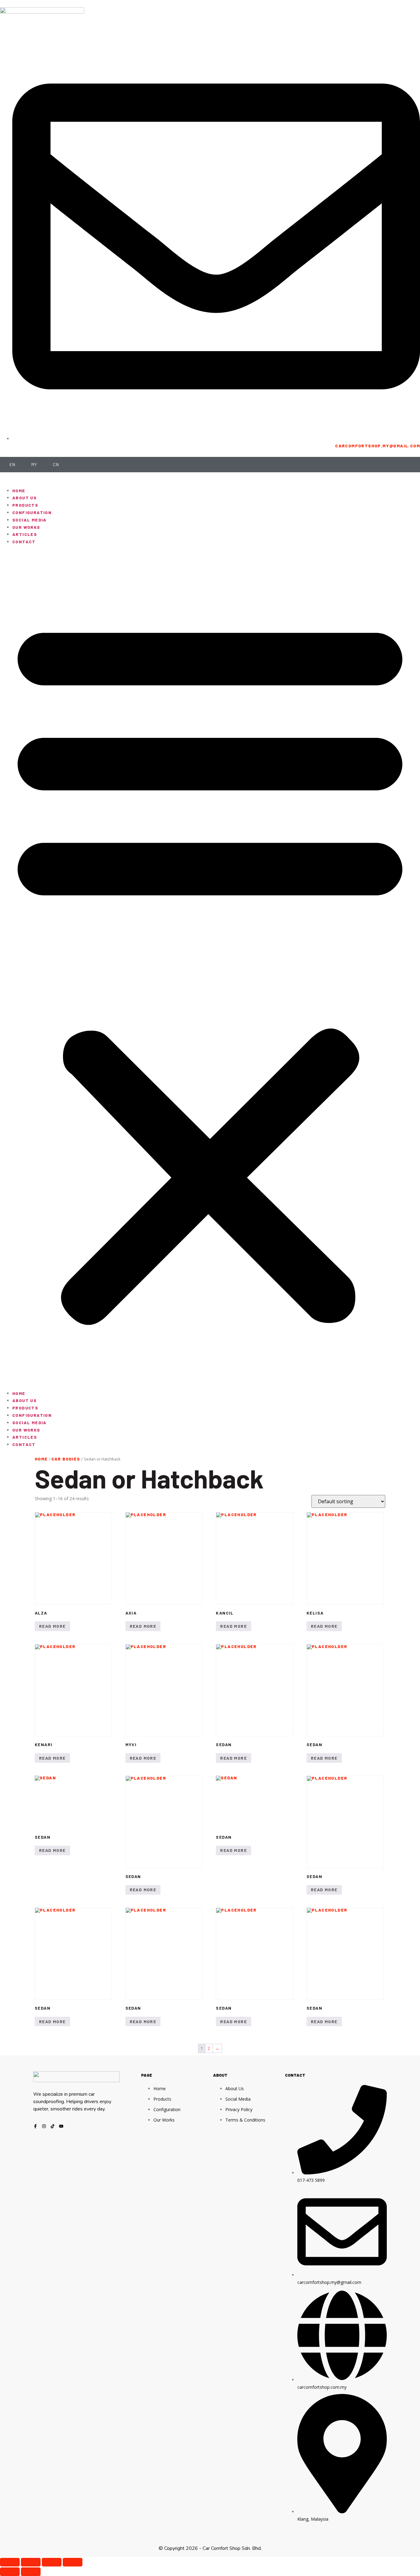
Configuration (32, 512)
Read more (52, 1626)
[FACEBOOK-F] (35, 2126)
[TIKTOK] (53, 2126)
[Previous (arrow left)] (10, 2572)
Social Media (30, 520)
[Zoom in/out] (10, 2562)
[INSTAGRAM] (44, 2126)
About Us (24, 498)
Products (25, 505)
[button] (210, 968)
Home (19, 491)
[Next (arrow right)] (31, 2572)
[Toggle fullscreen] (31, 2562)
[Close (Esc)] (73, 2562)
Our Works (26, 527)
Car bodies (66, 1459)
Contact (24, 542)
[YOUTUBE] (61, 2126)
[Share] (52, 2562)
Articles (25, 534)
